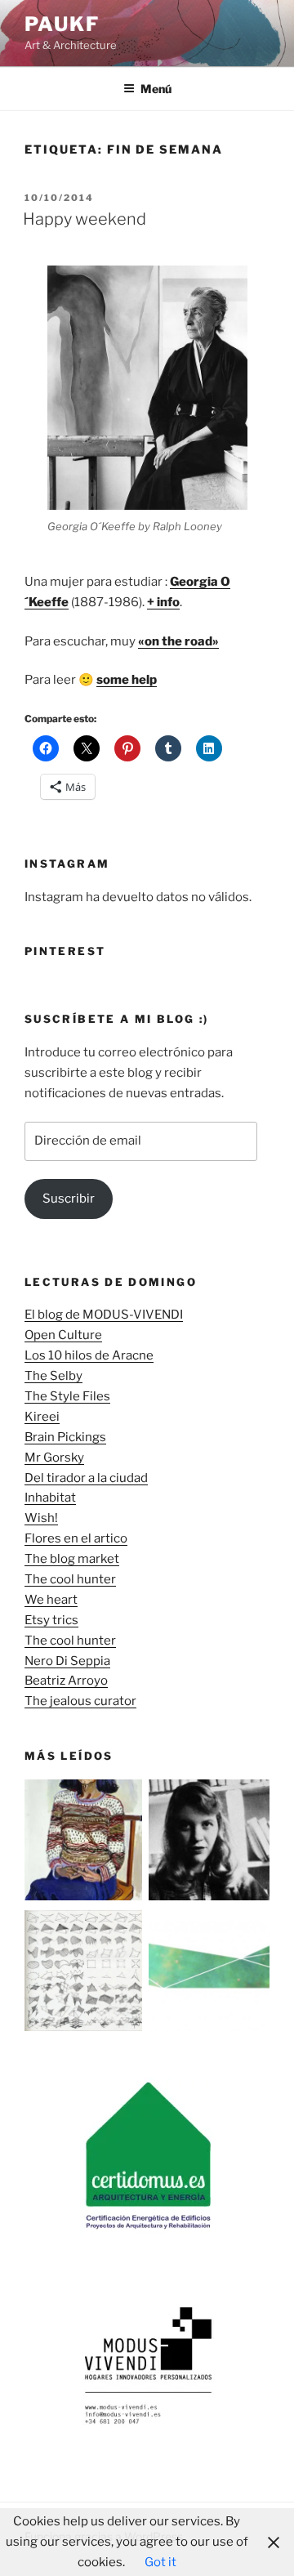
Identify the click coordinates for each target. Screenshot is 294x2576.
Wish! (41, 1518)
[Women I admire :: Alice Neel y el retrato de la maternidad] (85, 1843)
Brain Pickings (65, 1437)
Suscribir (69, 1199)
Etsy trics (51, 1620)
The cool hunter (70, 1579)
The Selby (53, 1376)
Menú (156, 89)
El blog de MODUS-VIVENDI (104, 1315)
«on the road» (178, 641)
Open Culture (63, 1335)
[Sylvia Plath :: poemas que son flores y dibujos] (209, 1843)
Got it (160, 2562)
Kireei (42, 1417)
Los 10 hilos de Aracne (89, 1355)
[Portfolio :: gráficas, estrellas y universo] (209, 1974)
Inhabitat (50, 1498)
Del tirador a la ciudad (86, 1478)
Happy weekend (85, 219)
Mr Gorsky (54, 1458)
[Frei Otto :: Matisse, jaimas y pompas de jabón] (85, 1974)
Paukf (62, 24)
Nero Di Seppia (67, 1661)
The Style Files (67, 1396)
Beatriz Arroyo (66, 1681)
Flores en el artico (76, 1538)
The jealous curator (80, 1701)
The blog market (72, 1559)
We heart (51, 1600)
